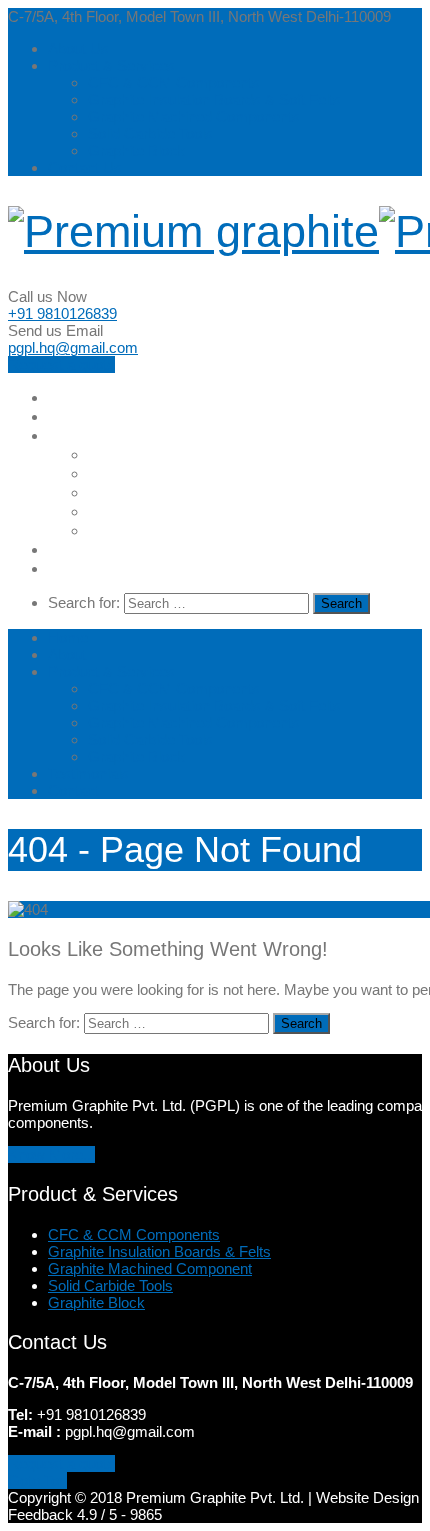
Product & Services (111, 65)
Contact (79, 568)
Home (69, 397)
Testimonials (96, 549)
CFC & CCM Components (174, 82)
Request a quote (61, 364)
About (71, 416)
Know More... (51, 1154)
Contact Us (85, 167)
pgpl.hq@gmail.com (73, 347)
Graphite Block (136, 150)
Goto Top (37, 1480)
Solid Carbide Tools (150, 133)
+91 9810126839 (62, 313)
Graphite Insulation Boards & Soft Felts (214, 99)
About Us (78, 48)
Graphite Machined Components (194, 116)
